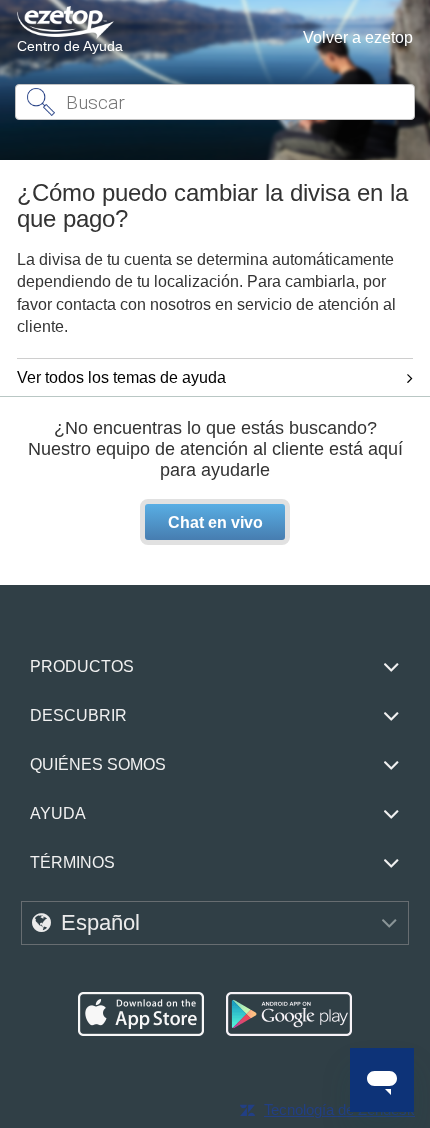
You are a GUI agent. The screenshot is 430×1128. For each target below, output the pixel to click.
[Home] (65, 22)
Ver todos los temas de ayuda (121, 377)
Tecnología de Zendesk (339, 1109)
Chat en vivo (215, 522)
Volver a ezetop (358, 37)
